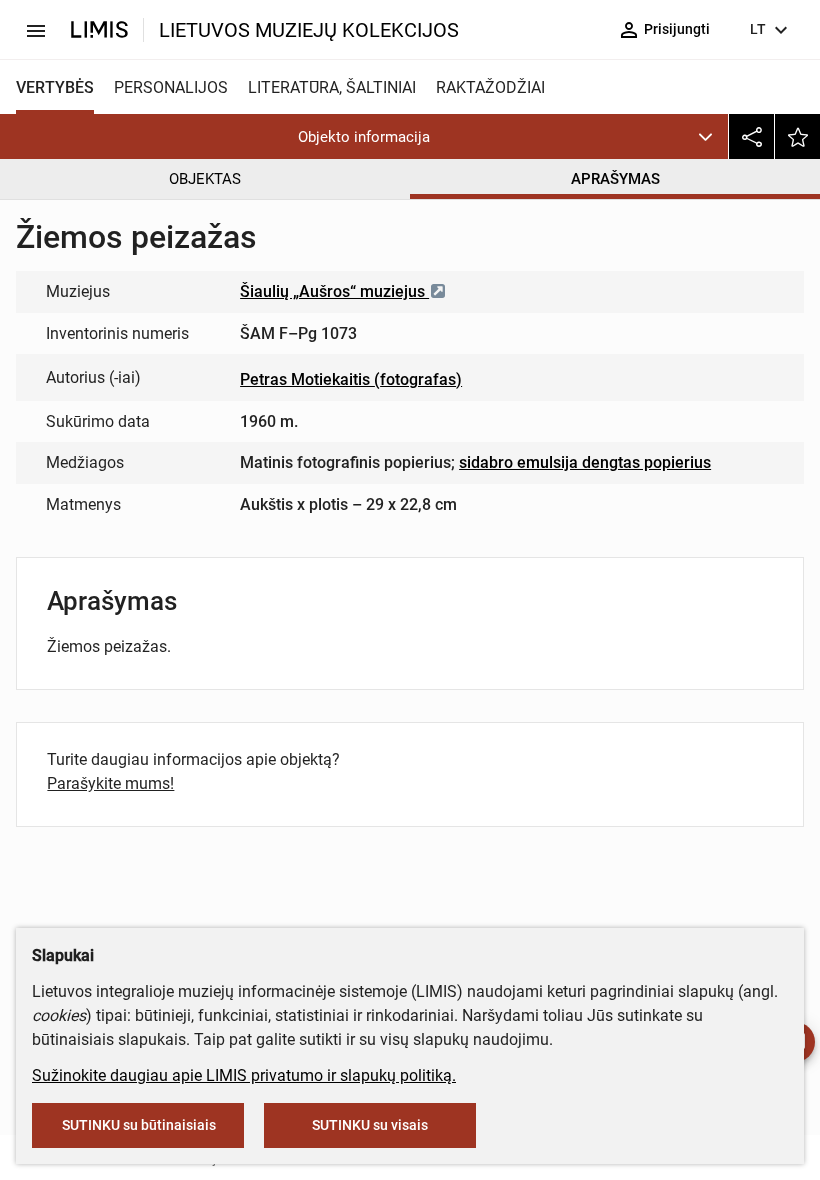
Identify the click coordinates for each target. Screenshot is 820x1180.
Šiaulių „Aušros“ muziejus (334, 291)
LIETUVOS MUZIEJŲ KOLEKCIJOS (309, 30)
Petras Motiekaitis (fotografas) (351, 379)
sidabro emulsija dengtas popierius (585, 462)
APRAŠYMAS (615, 179)
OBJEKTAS (205, 179)
